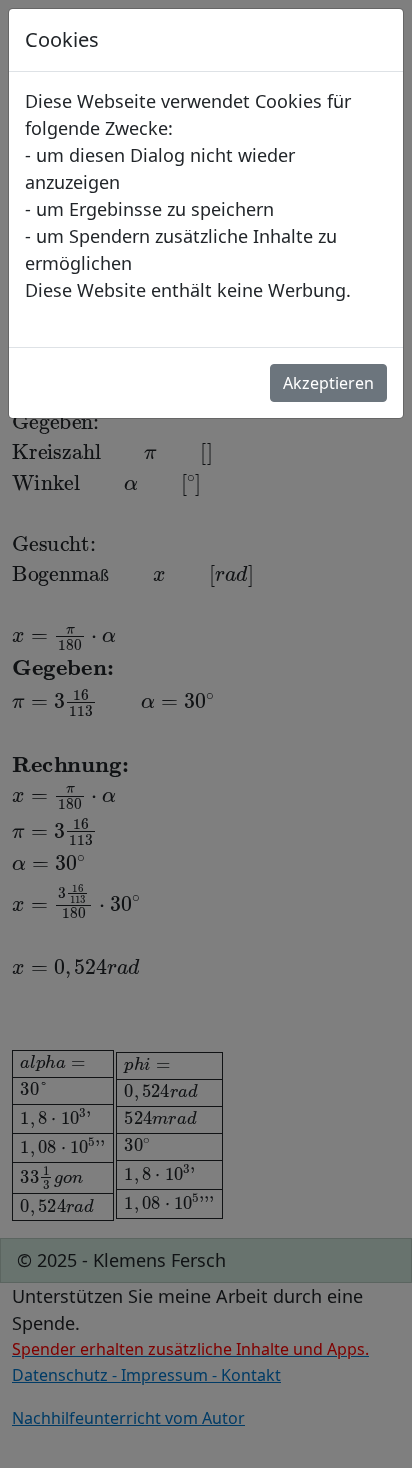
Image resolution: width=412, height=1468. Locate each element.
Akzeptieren (328, 383)
